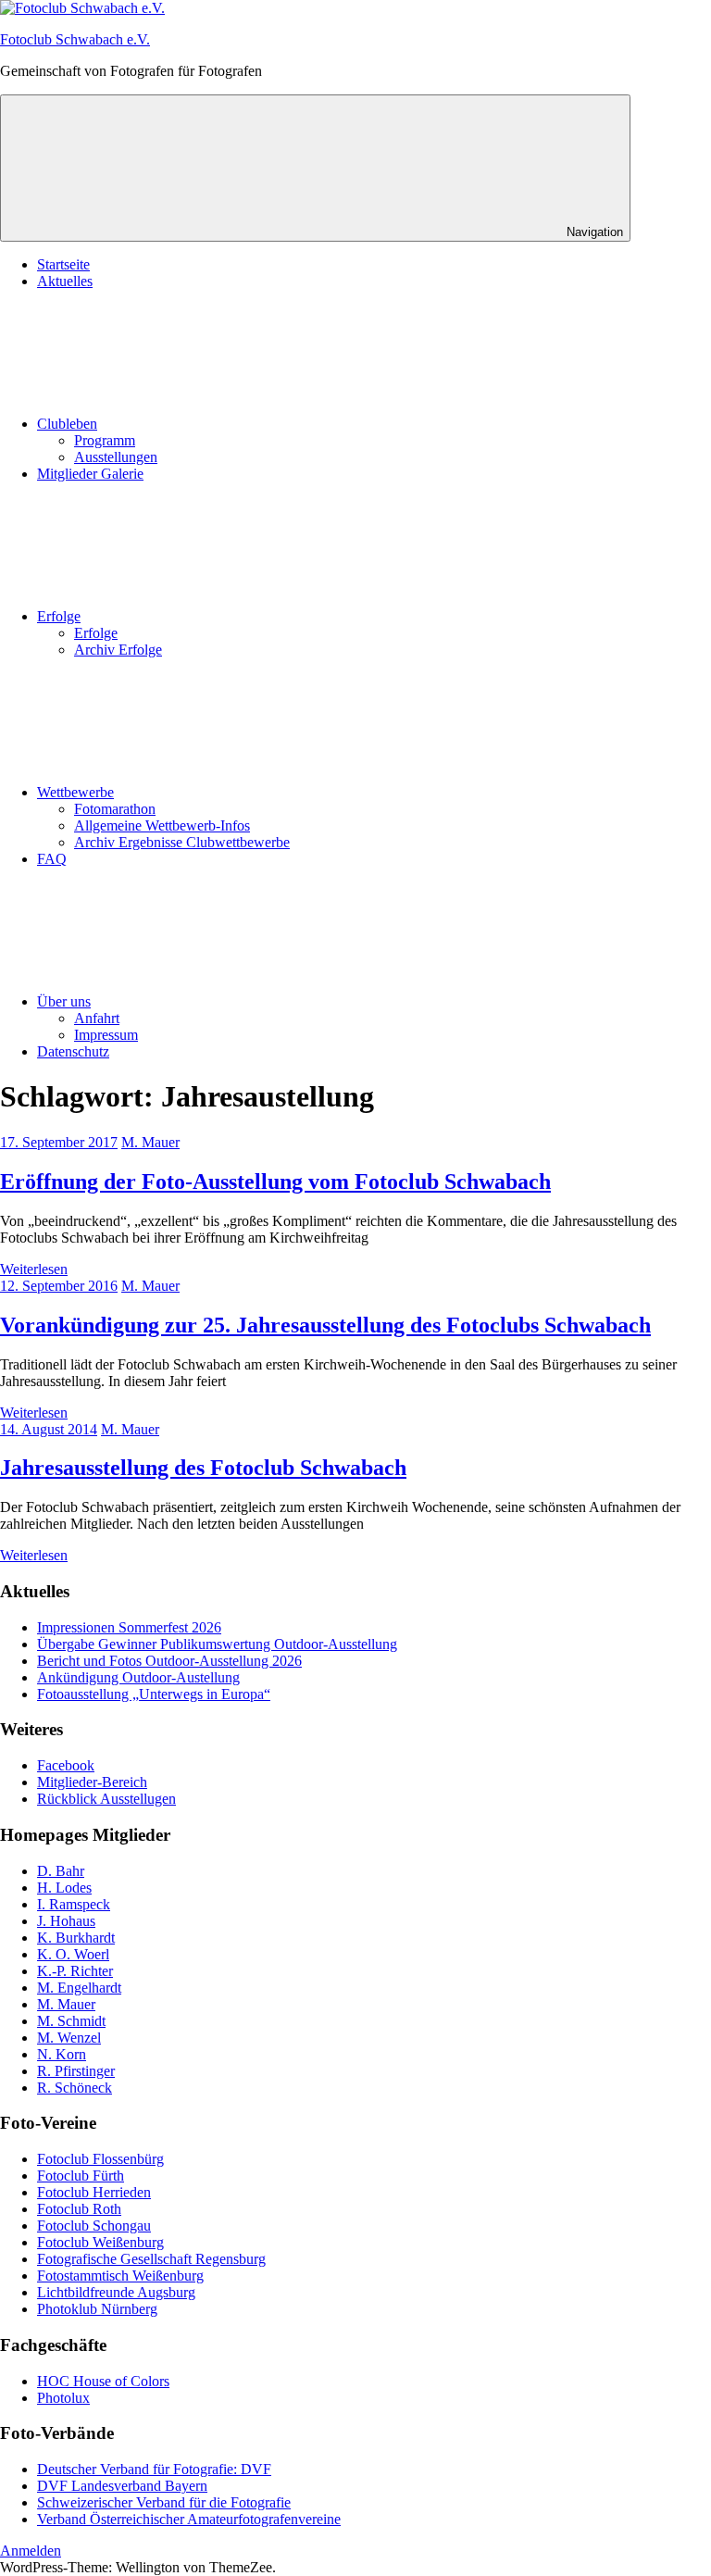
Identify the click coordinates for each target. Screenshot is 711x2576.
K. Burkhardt (76, 1938)
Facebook (66, 1765)
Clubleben (67, 424)
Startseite (63, 264)
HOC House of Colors (103, 2381)
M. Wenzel (69, 2038)
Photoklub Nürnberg (97, 2309)
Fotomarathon (115, 809)
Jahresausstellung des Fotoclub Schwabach (203, 1468)
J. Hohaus (66, 1921)
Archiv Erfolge (118, 650)
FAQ (52, 859)
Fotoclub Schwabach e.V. (75, 39)
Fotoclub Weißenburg (100, 2242)
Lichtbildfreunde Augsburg (116, 2292)
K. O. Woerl (73, 1954)
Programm (105, 440)
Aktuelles (65, 281)
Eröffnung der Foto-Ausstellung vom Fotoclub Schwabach (275, 1182)
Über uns (64, 1001)
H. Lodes (64, 1888)
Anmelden (31, 2551)
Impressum (106, 1035)
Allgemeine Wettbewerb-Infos (162, 825)
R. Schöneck (75, 2088)
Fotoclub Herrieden (94, 2192)
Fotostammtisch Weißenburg (120, 2276)
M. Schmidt (71, 2021)
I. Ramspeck (74, 1904)
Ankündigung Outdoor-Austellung (138, 1677)
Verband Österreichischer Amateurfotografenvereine (189, 2519)
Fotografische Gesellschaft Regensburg (151, 2259)
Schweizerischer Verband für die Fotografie (164, 2502)
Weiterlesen (34, 1269)
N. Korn (62, 2054)
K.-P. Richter (75, 1971)
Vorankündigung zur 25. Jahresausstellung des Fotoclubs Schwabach (325, 1325)
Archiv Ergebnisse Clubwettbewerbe (182, 842)
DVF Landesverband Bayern (122, 2486)
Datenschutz (73, 1051)
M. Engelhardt (79, 1988)
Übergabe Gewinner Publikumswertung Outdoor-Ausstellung (217, 1644)
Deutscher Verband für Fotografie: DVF (154, 2469)
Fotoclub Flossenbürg (100, 2159)
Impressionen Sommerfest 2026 (129, 1627)
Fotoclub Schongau (94, 2226)
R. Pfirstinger (76, 2071)
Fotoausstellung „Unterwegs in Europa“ (154, 1694)
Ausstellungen (116, 457)
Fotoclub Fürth (81, 2176)
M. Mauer (150, 1142)
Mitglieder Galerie (90, 474)
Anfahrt (97, 1018)
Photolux (63, 2398)
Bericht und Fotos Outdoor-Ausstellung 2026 (169, 1661)
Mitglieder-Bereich (92, 1782)
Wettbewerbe (75, 792)
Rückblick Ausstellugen (106, 1799)
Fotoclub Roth (79, 2209)
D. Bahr (61, 1871)
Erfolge (59, 616)
